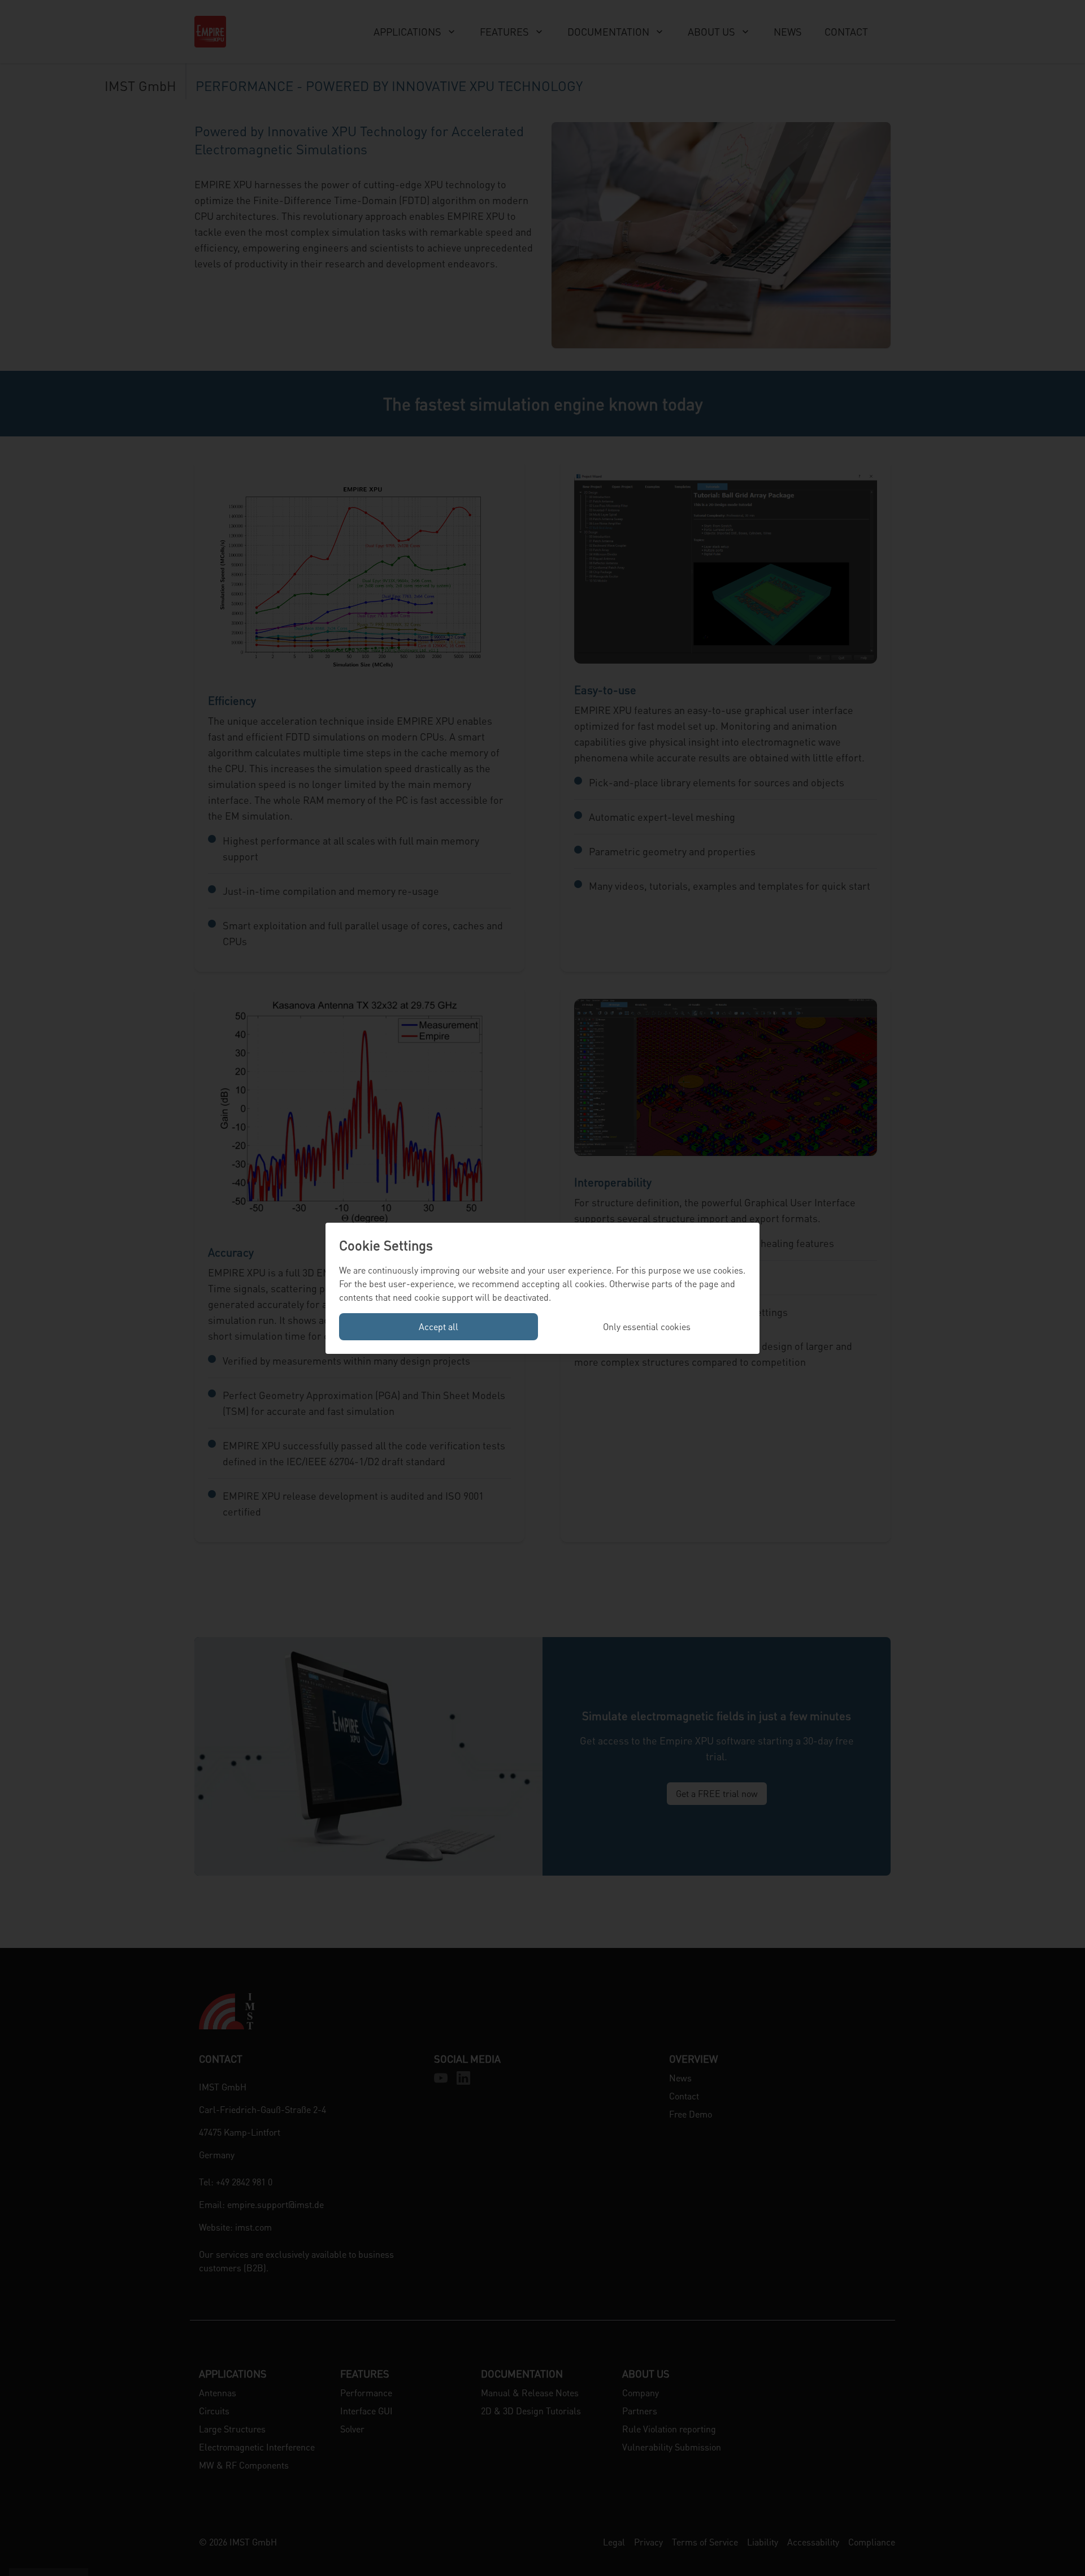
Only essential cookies (647, 1326)
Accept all (439, 1326)
